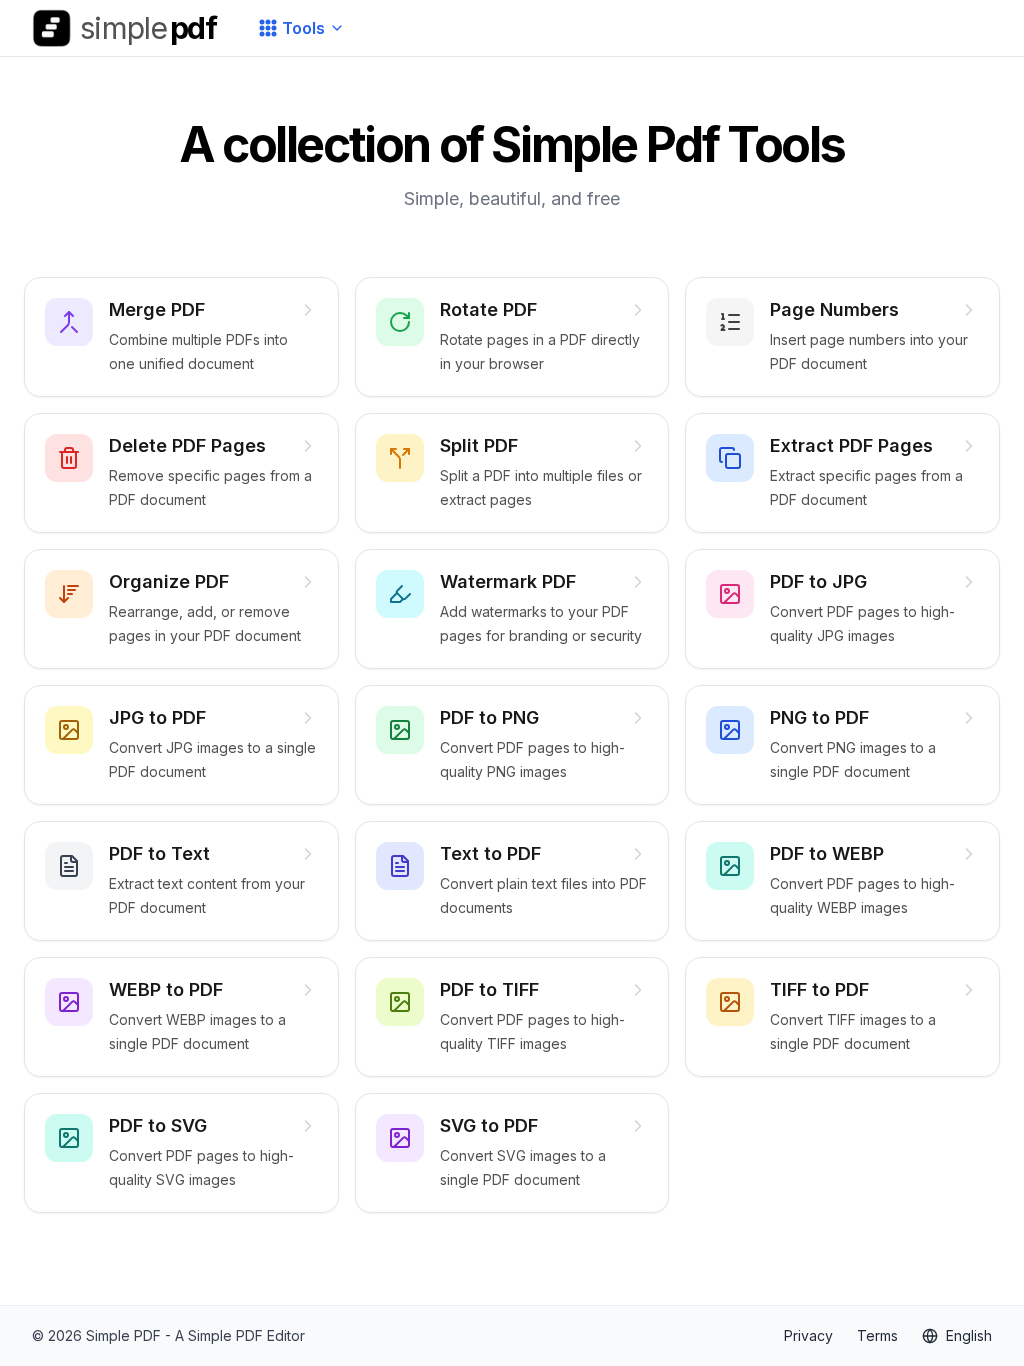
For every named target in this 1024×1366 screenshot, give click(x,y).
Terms (877, 1335)
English (969, 1335)
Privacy (808, 1335)
